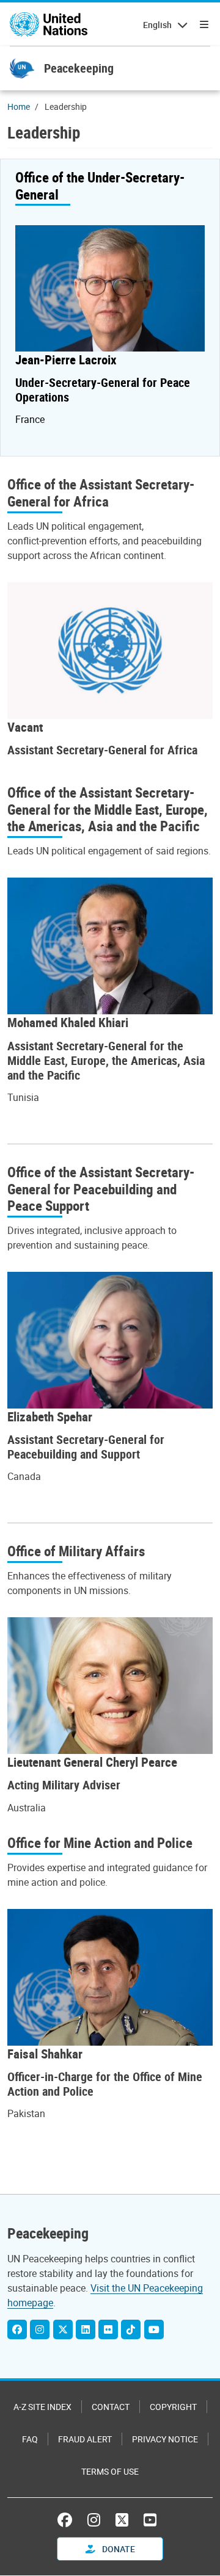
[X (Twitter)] (63, 2329)
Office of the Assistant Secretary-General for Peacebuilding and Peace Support (101, 1189)
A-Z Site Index (42, 2407)
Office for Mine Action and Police (100, 1843)
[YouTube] (154, 2329)
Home (19, 106)
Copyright (173, 2407)
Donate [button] (118, 2549)
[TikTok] (131, 2329)
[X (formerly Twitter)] (122, 2520)
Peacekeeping (79, 68)
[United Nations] (49, 24)
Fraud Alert (85, 2439)
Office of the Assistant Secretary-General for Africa (101, 493)
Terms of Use (110, 2471)
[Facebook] (17, 2329)
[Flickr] (108, 2329)
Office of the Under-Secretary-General (100, 186)
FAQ (30, 2439)
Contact (111, 2407)
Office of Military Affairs (76, 1551)
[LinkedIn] (86, 2329)
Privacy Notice (165, 2439)
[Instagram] (40, 2329)
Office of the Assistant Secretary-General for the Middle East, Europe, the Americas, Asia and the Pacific (108, 810)
